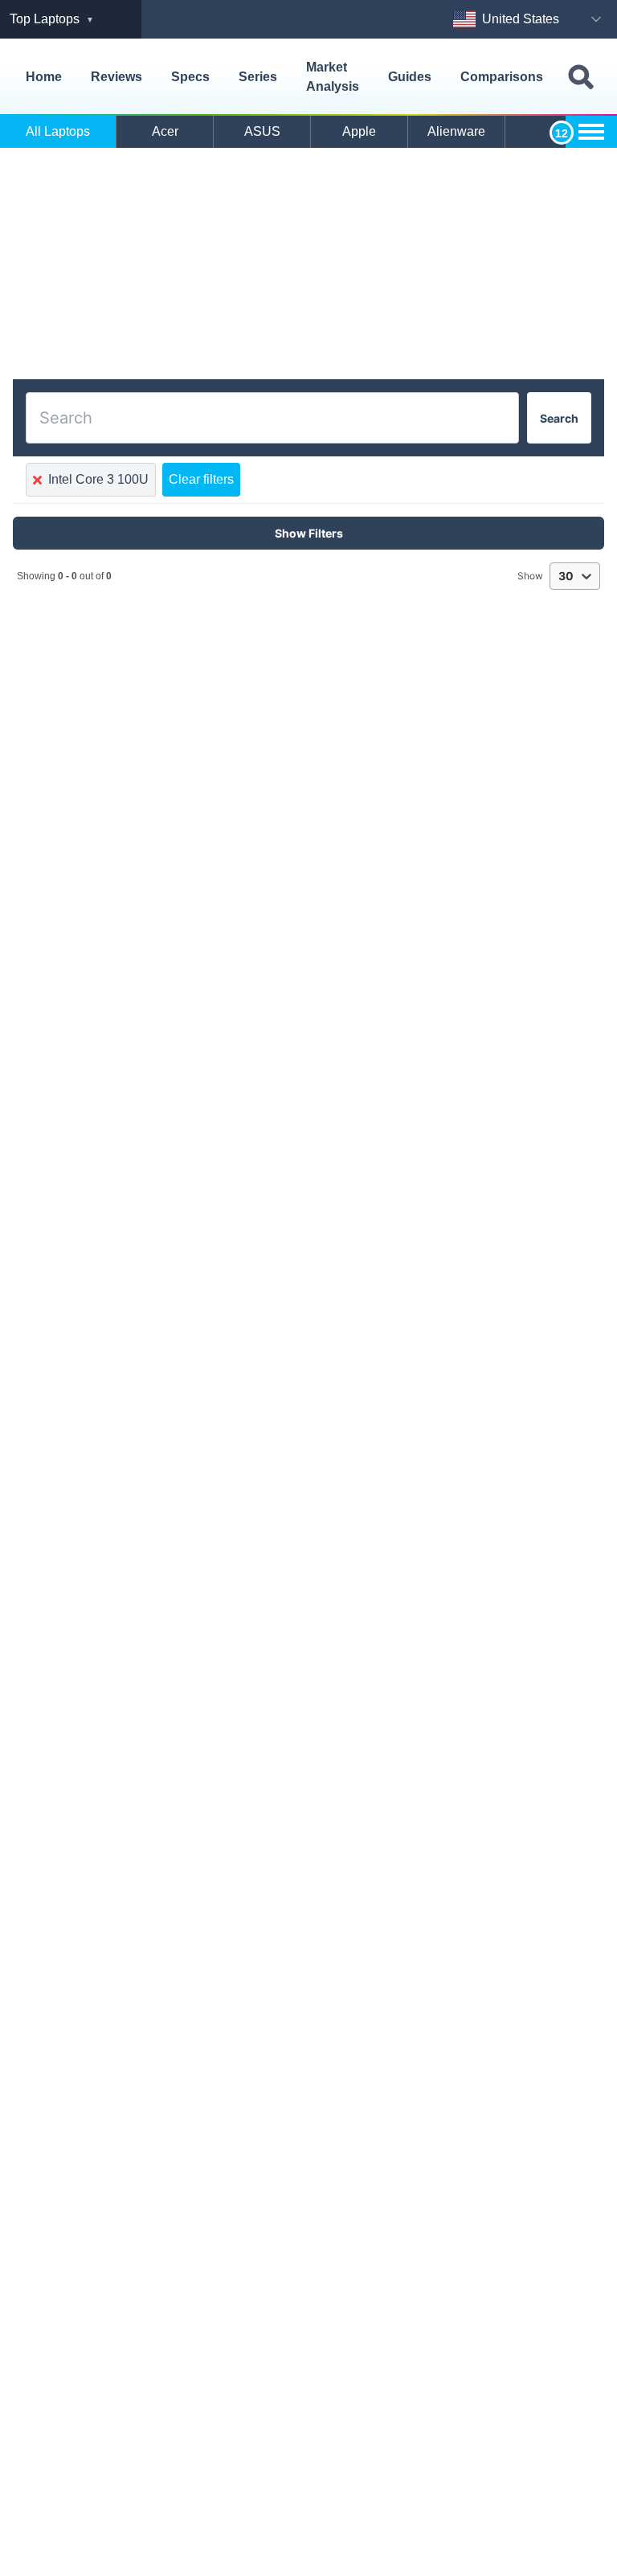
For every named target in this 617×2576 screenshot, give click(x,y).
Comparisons (502, 77)
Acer (165, 131)
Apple (359, 131)
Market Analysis (333, 77)
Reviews (116, 77)
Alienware (456, 131)
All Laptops (58, 131)
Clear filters (201, 479)
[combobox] (308, 418)
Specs (190, 77)
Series (258, 77)
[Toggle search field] (581, 78)
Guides (410, 77)
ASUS (262, 131)
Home (44, 77)
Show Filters (309, 533)
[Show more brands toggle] (591, 132)
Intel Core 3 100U (98, 479)
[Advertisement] (308, 264)
